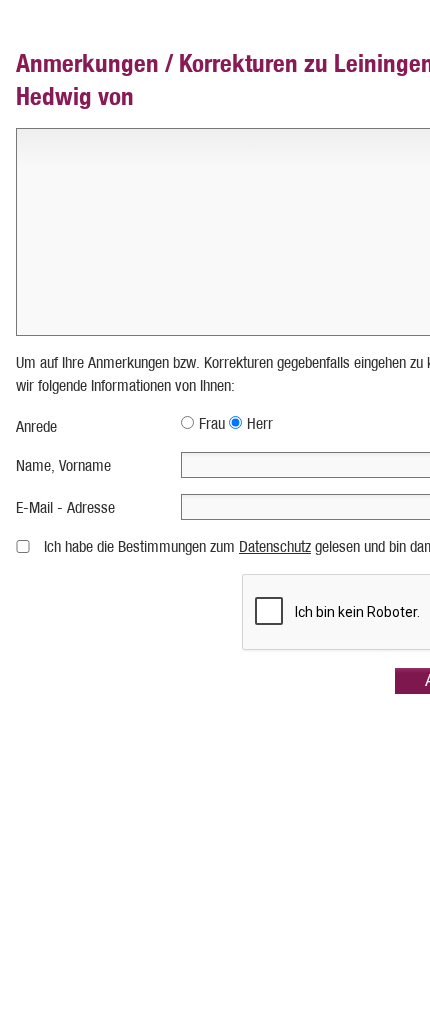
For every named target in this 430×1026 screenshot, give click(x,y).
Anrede (36, 426)
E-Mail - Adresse (65, 507)
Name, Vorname (63, 465)
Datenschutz (275, 546)
